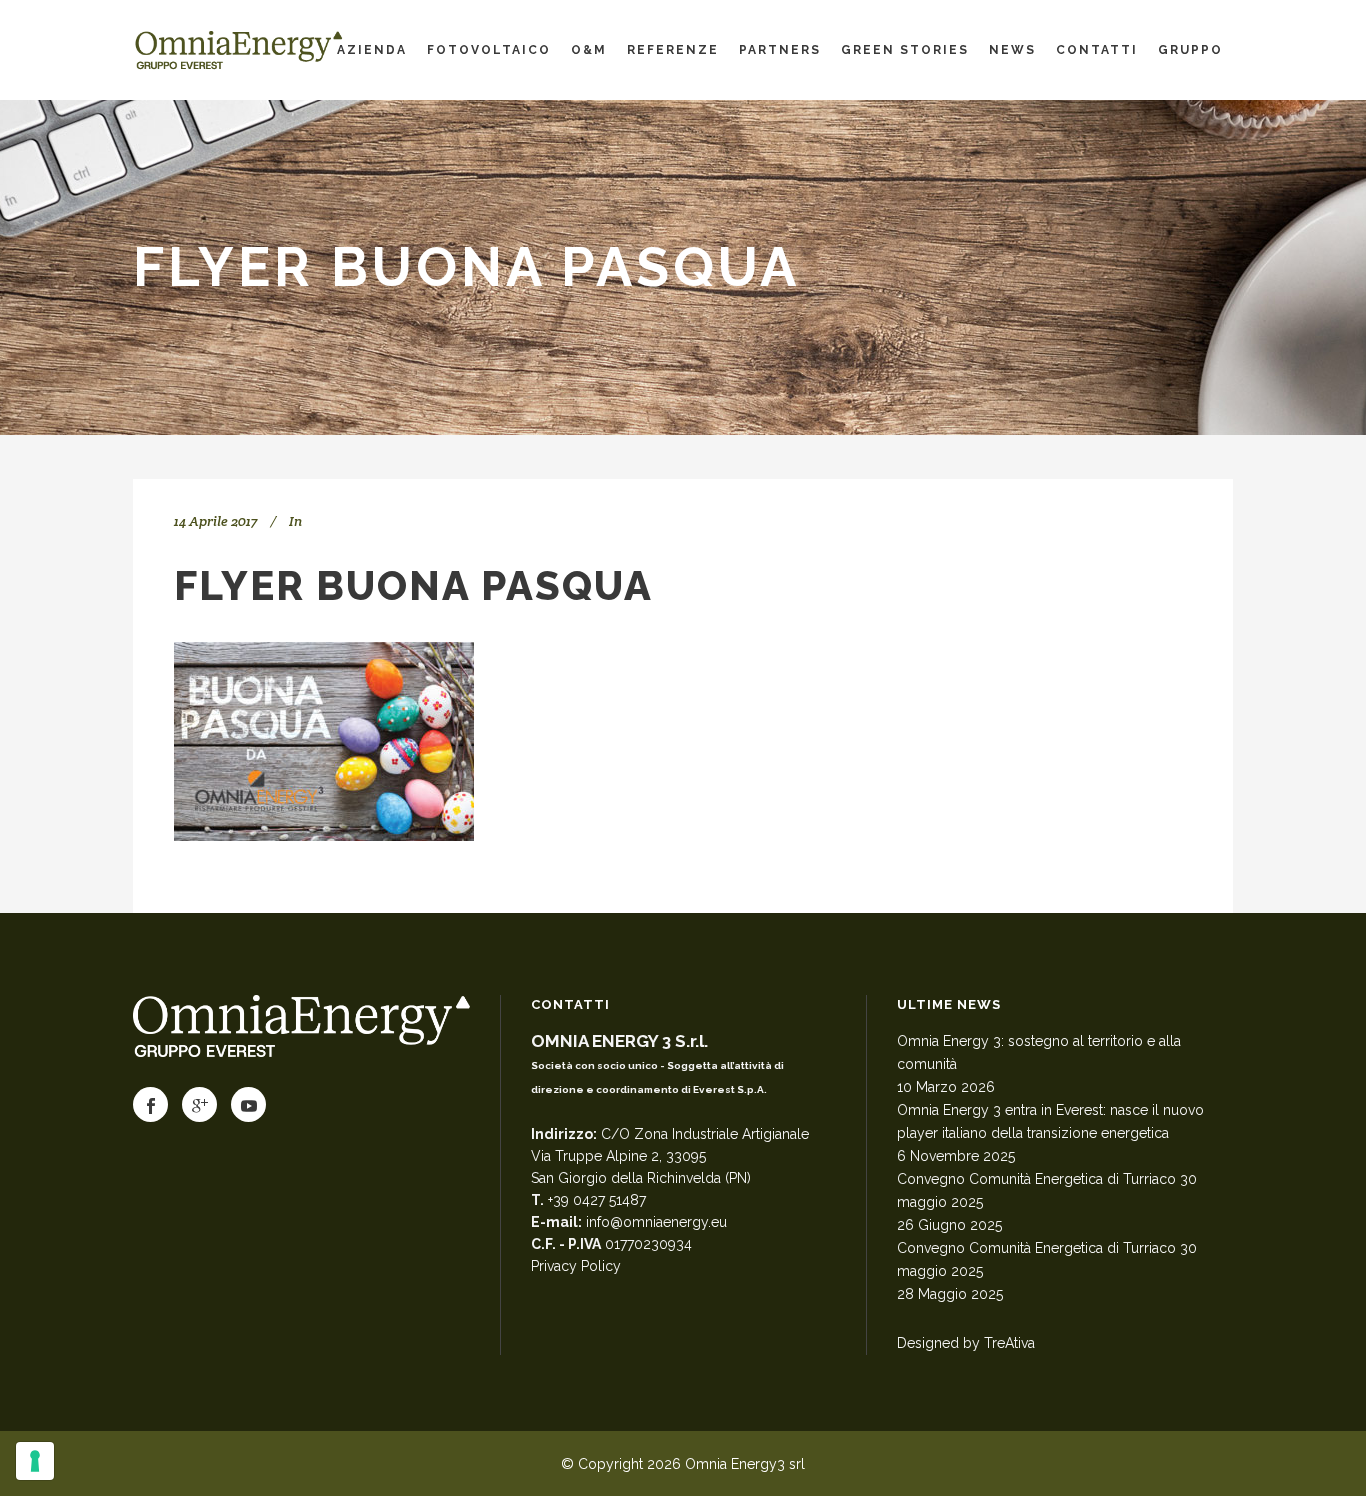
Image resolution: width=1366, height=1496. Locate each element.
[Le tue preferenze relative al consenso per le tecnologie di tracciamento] (35, 1461)
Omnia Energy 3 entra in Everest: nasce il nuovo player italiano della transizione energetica (1050, 1121)
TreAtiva (1009, 1343)
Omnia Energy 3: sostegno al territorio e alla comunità (1039, 1052)
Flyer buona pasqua (413, 585)
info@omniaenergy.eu (656, 1222)
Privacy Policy (576, 1266)
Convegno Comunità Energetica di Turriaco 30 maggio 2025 (1047, 1190)
